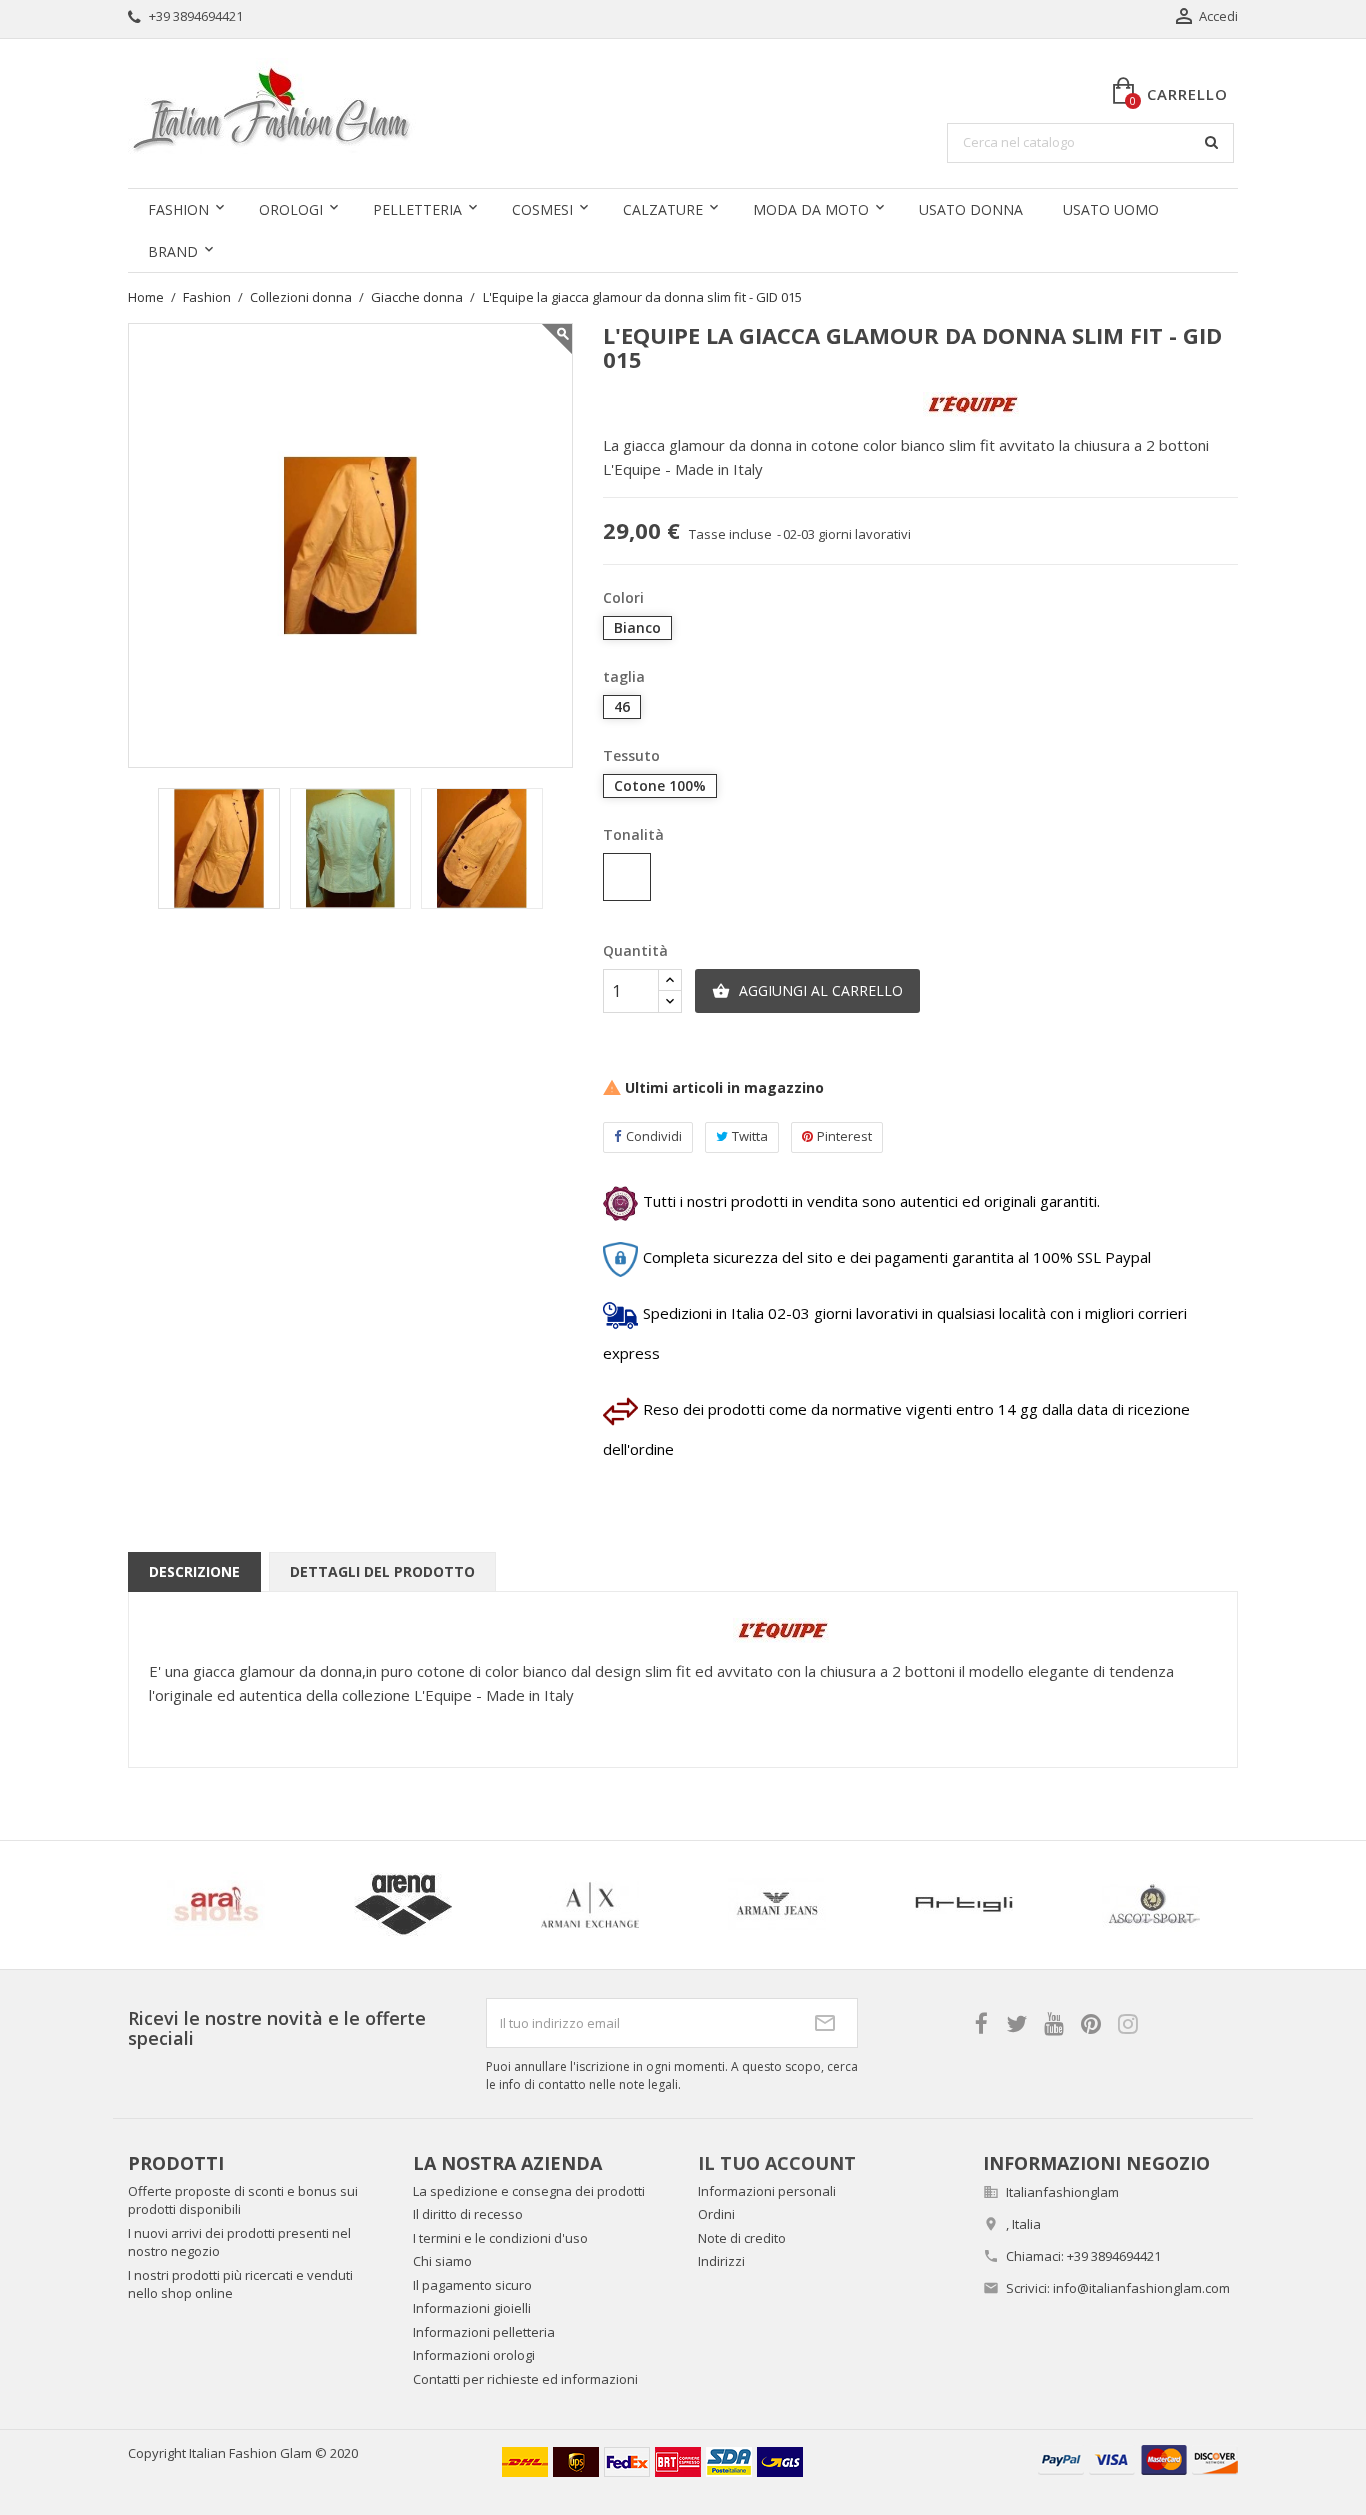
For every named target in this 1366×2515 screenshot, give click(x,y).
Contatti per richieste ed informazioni (525, 2379)
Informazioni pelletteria (484, 2332)
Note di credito (742, 2238)
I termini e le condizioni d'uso (500, 2238)
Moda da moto (811, 209)
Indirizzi (721, 2261)
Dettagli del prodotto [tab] (382, 1571)
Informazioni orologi (474, 2355)
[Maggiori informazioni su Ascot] (1150, 1905)
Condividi (654, 1136)
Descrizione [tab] (194, 1571)
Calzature (663, 209)
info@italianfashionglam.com (1141, 2288)
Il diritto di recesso (468, 2214)
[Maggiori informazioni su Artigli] (963, 1905)
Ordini (716, 2214)
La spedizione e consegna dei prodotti (529, 2191)
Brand (173, 251)
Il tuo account (777, 2163)
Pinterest (844, 1136)
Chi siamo (442, 2261)
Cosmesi (542, 209)
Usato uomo (1111, 209)
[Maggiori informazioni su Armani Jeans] (776, 1905)
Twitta (750, 1136)
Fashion (178, 209)
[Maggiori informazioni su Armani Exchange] (589, 1905)
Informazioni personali (767, 2191)
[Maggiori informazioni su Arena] (402, 1905)
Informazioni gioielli (472, 2308)
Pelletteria (417, 209)
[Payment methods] (1138, 2458)
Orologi (291, 209)
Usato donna (971, 209)
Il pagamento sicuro (472, 2285)
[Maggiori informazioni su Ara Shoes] (215, 1905)
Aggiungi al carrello (807, 990)
